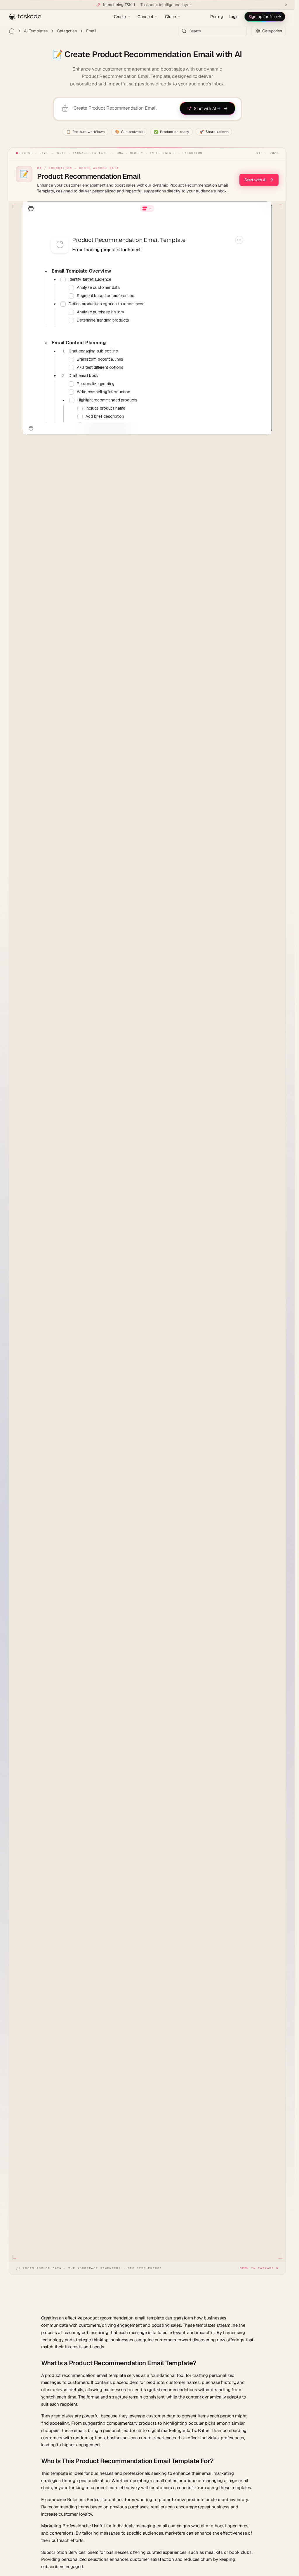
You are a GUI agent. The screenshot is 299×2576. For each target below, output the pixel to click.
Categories (67, 31)
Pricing (217, 17)
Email (91, 31)
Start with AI (255, 180)
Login (233, 17)
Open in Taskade (257, 2268)
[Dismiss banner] (286, 5)
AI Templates (36, 31)
